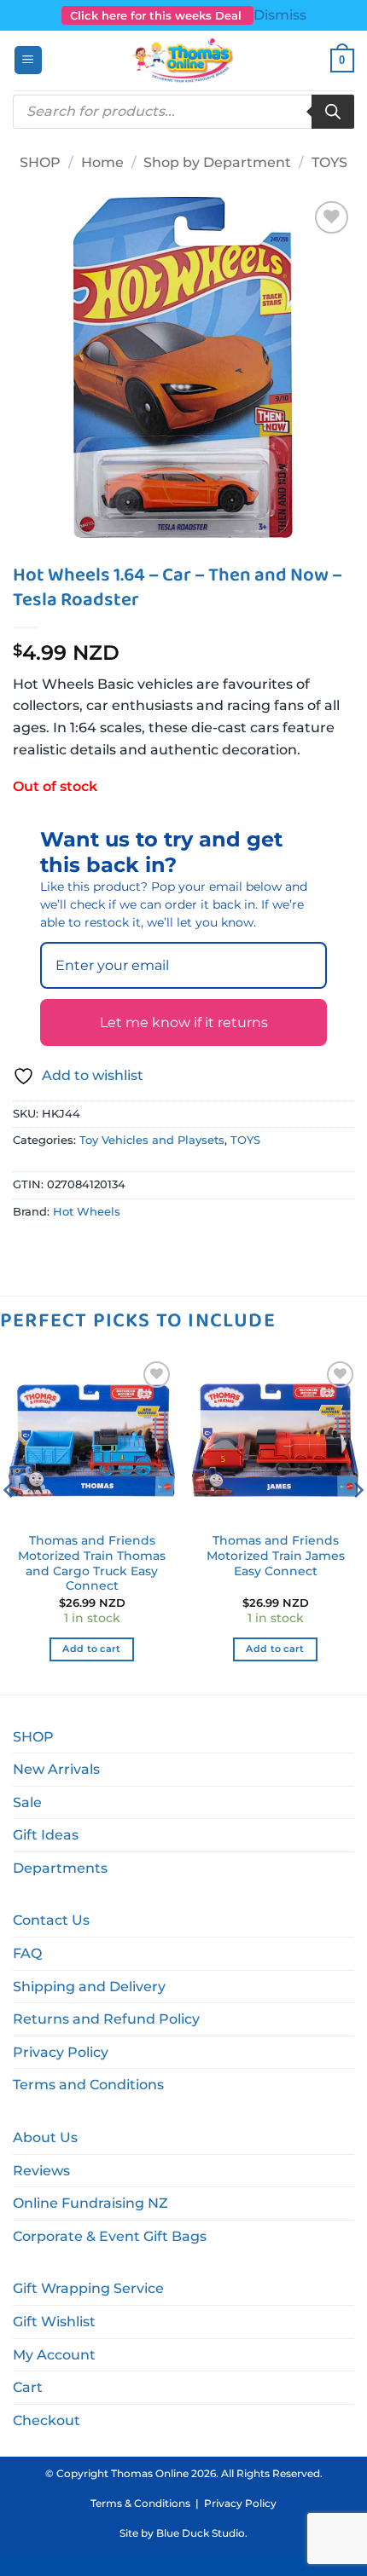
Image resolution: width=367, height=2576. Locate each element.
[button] (28, 60)
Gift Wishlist (54, 2322)
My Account (54, 2355)
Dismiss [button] (280, 15)
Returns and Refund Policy (106, 2019)
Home (102, 162)
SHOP (40, 162)
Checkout (47, 2420)
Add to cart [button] (92, 1649)
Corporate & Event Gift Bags (110, 2236)
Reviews (41, 2171)
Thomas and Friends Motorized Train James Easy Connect (276, 1555)
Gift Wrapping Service (88, 2288)
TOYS (329, 162)
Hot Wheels (87, 1212)
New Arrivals (56, 1769)
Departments (60, 1868)
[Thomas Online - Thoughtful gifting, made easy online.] (184, 61)
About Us (45, 2137)
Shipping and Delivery (89, 1987)
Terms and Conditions (88, 2085)
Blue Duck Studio (201, 2533)
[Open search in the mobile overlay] (183, 112)
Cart (28, 2387)
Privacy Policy (61, 2052)
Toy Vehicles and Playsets (152, 1140)
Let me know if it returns (184, 1022)
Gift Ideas (46, 1835)
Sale (27, 1802)
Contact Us (51, 1920)
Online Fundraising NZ (90, 2203)
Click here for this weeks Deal (157, 15)
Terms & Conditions (140, 2503)
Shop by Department (217, 162)
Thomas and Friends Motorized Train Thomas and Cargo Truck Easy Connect (92, 1563)
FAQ (27, 1953)
